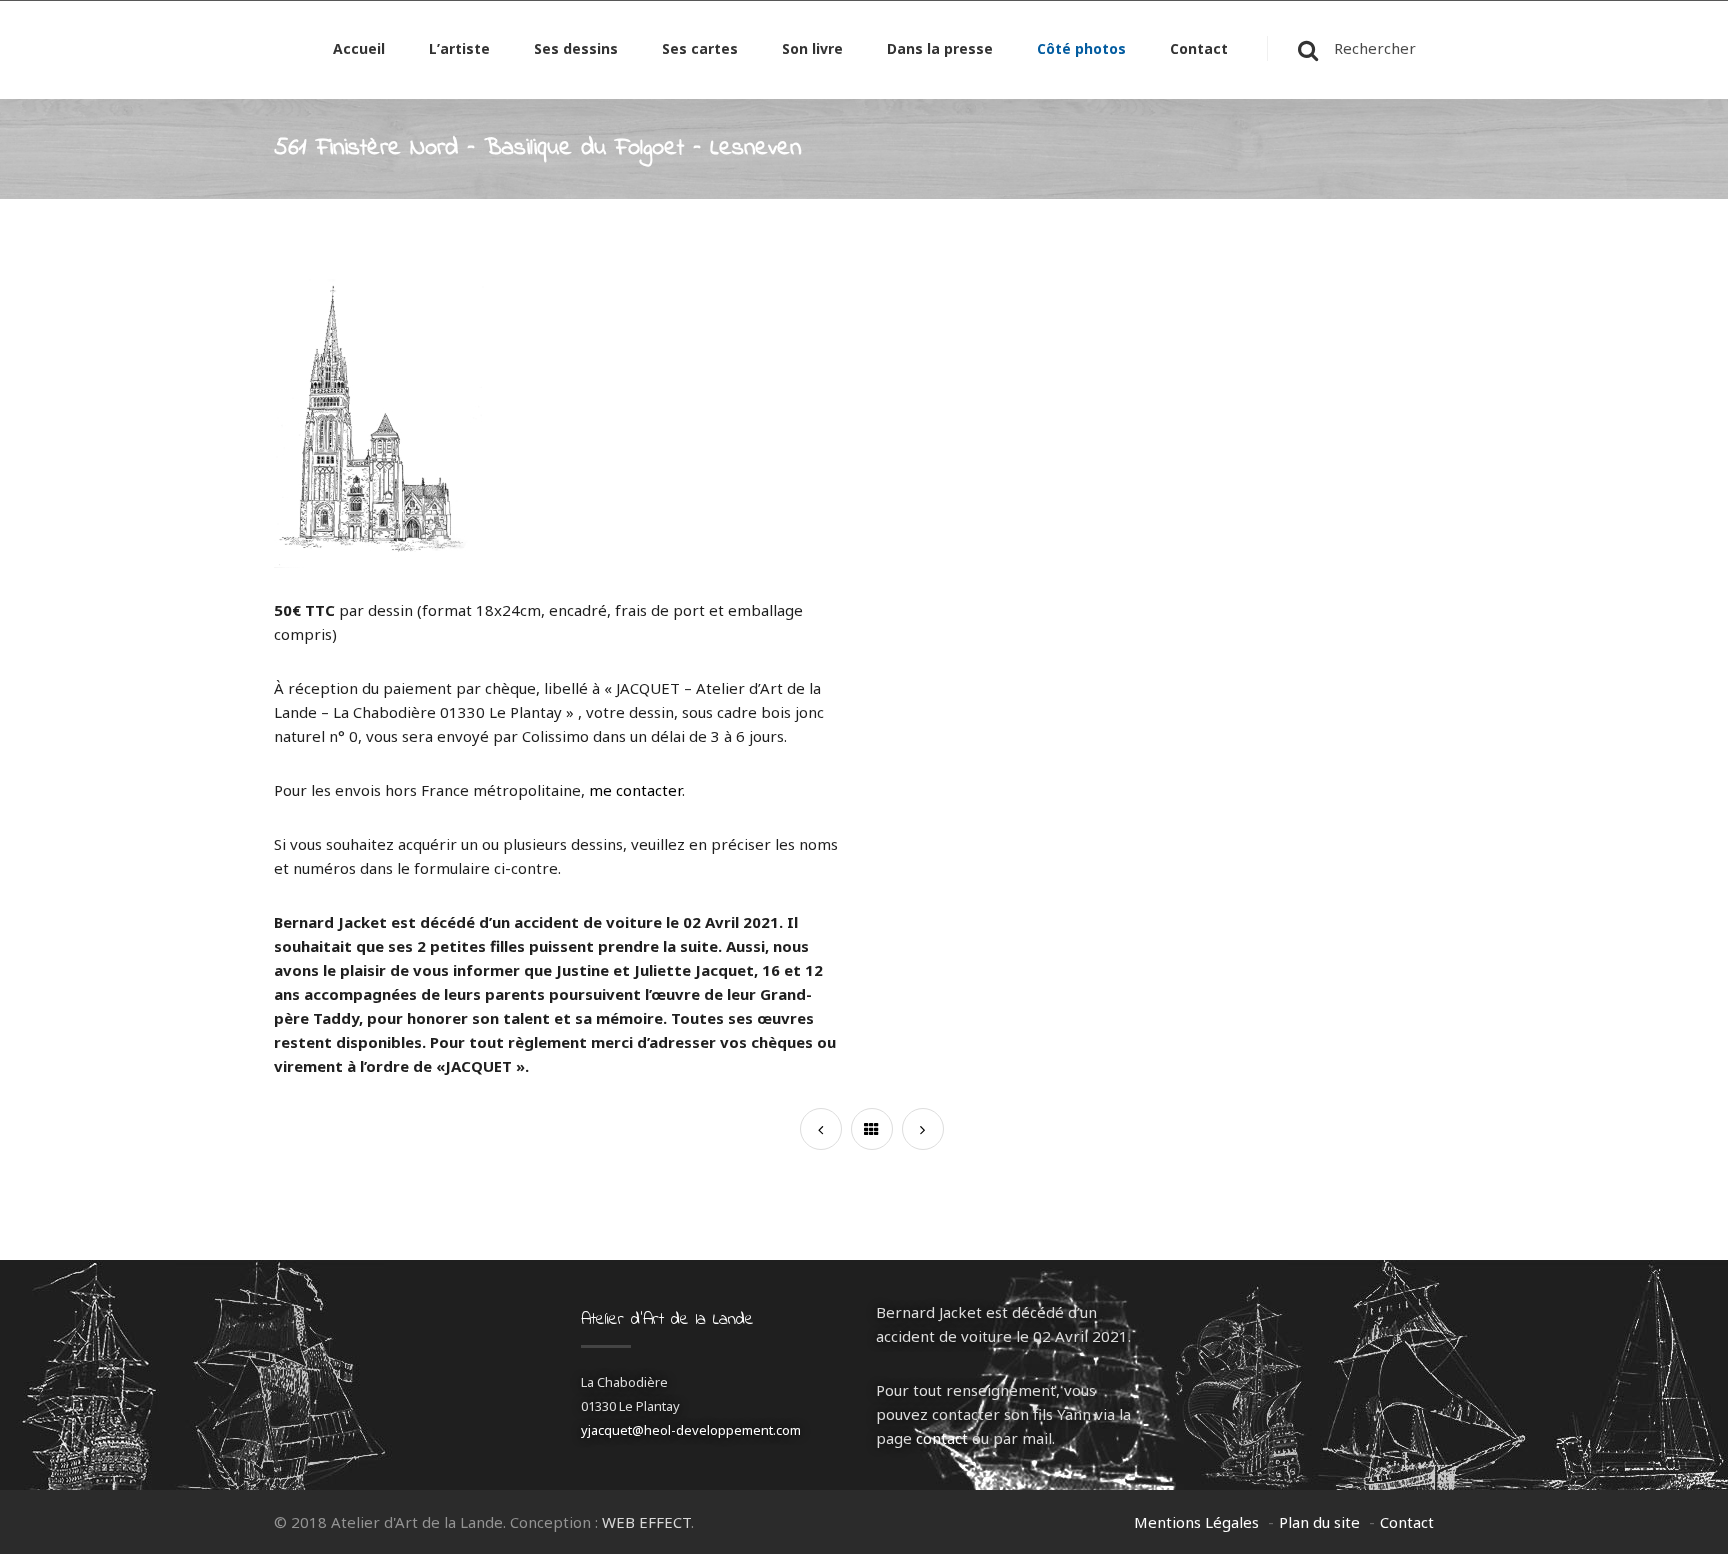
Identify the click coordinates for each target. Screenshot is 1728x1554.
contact (942, 1438)
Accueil (359, 50)
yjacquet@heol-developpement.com (691, 1430)
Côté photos (1081, 50)
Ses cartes (700, 50)
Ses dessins (576, 50)
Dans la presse (940, 50)
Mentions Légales (1196, 1522)
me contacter (635, 790)
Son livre (812, 50)
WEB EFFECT (646, 1522)
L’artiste (459, 50)
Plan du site (1319, 1522)
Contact (1199, 50)
